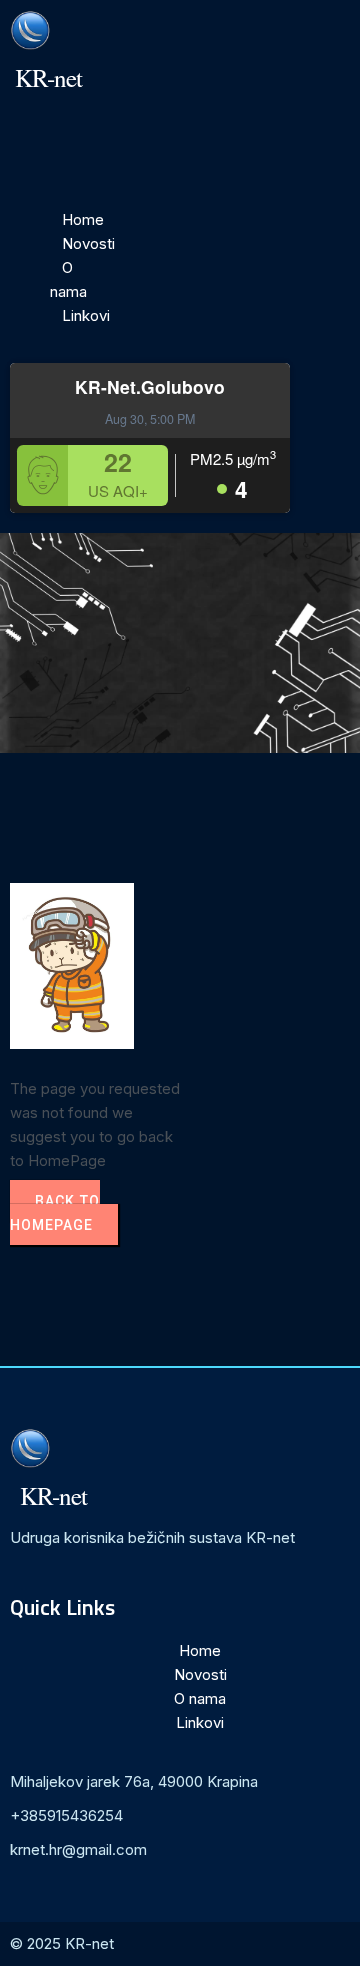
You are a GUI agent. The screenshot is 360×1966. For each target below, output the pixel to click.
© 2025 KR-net (62, 1943)
